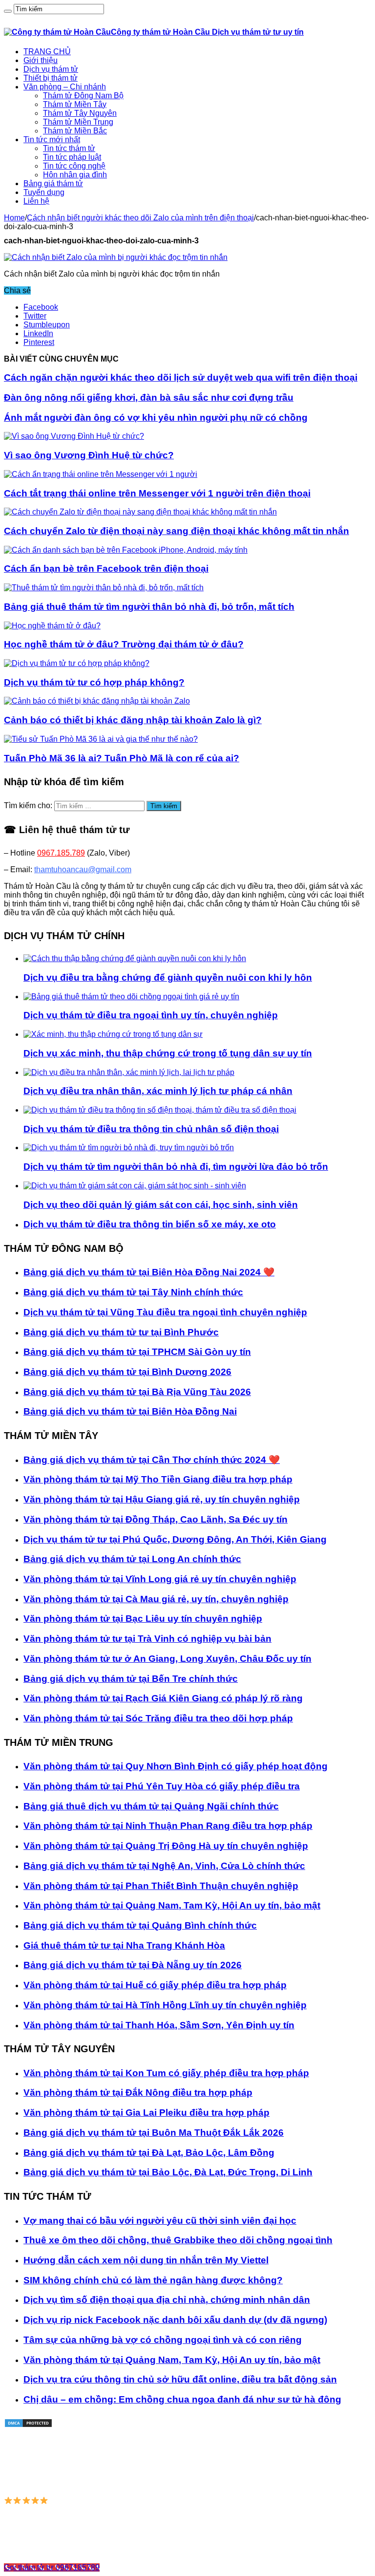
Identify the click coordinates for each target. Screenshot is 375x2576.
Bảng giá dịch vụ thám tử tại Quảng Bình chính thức (140, 1925)
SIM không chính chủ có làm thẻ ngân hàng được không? (153, 2280)
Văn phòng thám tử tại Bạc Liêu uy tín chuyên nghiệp (143, 1619)
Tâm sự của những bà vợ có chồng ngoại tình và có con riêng (163, 2340)
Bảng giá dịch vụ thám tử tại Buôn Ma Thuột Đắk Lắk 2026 (154, 2133)
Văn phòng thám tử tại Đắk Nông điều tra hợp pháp (138, 2093)
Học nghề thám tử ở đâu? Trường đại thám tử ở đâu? (124, 644)
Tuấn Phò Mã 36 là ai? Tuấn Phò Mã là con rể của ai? (122, 758)
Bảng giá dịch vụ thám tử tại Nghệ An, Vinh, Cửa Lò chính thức (164, 1866)
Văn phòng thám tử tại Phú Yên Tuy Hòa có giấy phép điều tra (162, 1786)
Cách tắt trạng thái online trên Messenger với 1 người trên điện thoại (157, 493)
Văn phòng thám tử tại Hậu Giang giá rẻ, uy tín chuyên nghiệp (162, 1499)
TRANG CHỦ (47, 52)
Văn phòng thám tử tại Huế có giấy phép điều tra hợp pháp (155, 1985)
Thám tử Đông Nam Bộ (83, 96)
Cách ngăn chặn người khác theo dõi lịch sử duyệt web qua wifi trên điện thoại (181, 377)
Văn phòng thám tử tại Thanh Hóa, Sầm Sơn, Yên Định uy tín (159, 2025)
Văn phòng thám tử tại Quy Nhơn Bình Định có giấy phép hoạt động (176, 1766)
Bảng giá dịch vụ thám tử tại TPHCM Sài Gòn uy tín (137, 1352)
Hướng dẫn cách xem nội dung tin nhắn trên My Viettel (146, 2260)
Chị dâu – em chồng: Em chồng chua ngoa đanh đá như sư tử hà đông (182, 2399)
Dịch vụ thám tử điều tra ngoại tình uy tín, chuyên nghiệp (151, 1015)
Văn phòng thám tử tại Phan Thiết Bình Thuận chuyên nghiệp (161, 1886)
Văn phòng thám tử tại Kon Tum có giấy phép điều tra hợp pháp (166, 2073)
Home (14, 218)
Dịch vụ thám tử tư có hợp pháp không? (94, 682)
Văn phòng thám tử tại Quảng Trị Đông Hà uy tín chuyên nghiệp (166, 1846)
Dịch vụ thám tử (51, 69)
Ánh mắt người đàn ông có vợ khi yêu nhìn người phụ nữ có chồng (156, 418)
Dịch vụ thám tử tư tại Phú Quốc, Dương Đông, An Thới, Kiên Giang (175, 1539)
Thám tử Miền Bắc (75, 131)
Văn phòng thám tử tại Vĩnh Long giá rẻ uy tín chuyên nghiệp (160, 1579)
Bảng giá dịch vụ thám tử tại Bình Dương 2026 (127, 1372)
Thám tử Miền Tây (75, 104)
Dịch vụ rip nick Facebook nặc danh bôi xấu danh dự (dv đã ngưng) (175, 2320)
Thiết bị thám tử (51, 78)
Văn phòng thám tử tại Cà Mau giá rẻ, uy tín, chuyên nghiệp (156, 1599)
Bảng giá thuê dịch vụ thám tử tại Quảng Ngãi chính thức (151, 1806)
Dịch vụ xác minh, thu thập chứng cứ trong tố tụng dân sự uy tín (168, 1053)
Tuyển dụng (44, 192)
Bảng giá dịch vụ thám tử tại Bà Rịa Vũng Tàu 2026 (137, 1392)
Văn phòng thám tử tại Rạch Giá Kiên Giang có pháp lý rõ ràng (163, 1698)
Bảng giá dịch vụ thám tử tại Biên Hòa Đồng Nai (130, 1411)
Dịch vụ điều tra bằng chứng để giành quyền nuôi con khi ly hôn (168, 977)
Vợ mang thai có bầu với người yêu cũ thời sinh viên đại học (160, 2221)
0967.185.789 (61, 853)
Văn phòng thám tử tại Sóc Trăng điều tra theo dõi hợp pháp (158, 1718)
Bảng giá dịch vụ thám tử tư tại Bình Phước (121, 1332)
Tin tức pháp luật (72, 157)
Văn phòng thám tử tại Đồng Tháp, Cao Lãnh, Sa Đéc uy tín (156, 1519)
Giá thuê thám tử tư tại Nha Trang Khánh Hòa (124, 1945)
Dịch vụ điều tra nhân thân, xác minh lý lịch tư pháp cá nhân (158, 1091)
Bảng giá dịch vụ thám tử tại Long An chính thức (132, 1559)
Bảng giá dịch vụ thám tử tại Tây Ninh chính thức (133, 1292)
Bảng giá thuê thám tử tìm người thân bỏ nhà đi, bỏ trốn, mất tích (149, 607)
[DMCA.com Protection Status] (28, 2425)
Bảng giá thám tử (53, 183)
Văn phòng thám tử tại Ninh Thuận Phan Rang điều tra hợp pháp (168, 1826)
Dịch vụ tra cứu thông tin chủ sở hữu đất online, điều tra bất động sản (180, 2379)
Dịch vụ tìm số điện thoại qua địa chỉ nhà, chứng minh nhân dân (167, 2300)
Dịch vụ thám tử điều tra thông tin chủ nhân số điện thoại (151, 1129)
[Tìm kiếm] (8, 11)
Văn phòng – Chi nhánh (65, 87)
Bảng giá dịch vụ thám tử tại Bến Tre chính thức (131, 1679)
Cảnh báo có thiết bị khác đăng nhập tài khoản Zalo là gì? (133, 720)
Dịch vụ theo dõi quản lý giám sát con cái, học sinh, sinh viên (161, 1205)
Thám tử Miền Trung (78, 122)
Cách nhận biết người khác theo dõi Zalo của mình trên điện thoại (140, 218)
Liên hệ (36, 201)
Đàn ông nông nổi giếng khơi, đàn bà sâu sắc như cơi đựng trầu (149, 397)
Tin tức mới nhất (52, 140)
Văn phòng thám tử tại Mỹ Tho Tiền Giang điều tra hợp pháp (158, 1479)
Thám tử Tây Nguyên (80, 113)
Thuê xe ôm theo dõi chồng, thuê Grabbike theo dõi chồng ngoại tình (178, 2240)
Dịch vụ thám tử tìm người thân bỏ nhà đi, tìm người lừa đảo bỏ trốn (176, 1167)
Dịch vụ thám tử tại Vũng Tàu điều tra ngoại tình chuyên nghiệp (165, 1312)
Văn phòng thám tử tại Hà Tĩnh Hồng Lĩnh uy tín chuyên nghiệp (165, 2005)
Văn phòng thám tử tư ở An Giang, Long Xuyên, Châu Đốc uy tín (167, 1659)
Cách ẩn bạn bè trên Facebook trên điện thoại (106, 569)
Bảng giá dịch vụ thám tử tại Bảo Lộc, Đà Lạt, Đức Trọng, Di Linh (168, 2172)
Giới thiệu (41, 60)
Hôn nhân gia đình (75, 175)
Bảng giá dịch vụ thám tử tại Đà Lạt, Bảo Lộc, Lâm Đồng (149, 2153)
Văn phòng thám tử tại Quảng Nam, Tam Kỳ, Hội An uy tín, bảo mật (172, 1905)
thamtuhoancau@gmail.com (83, 869)
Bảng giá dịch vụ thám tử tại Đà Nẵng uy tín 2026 (133, 1965)
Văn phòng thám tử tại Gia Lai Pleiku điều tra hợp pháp (146, 2113)
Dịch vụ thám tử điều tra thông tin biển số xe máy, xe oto (150, 1224)
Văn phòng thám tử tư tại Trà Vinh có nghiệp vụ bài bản (147, 1639)
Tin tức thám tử (69, 148)
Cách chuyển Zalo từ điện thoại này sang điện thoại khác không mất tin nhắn (177, 531)
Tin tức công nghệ (74, 166)
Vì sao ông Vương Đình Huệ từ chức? (89, 455)
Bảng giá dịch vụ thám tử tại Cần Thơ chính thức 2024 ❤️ (152, 1460)
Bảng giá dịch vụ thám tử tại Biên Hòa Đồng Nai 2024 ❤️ (149, 1272)
